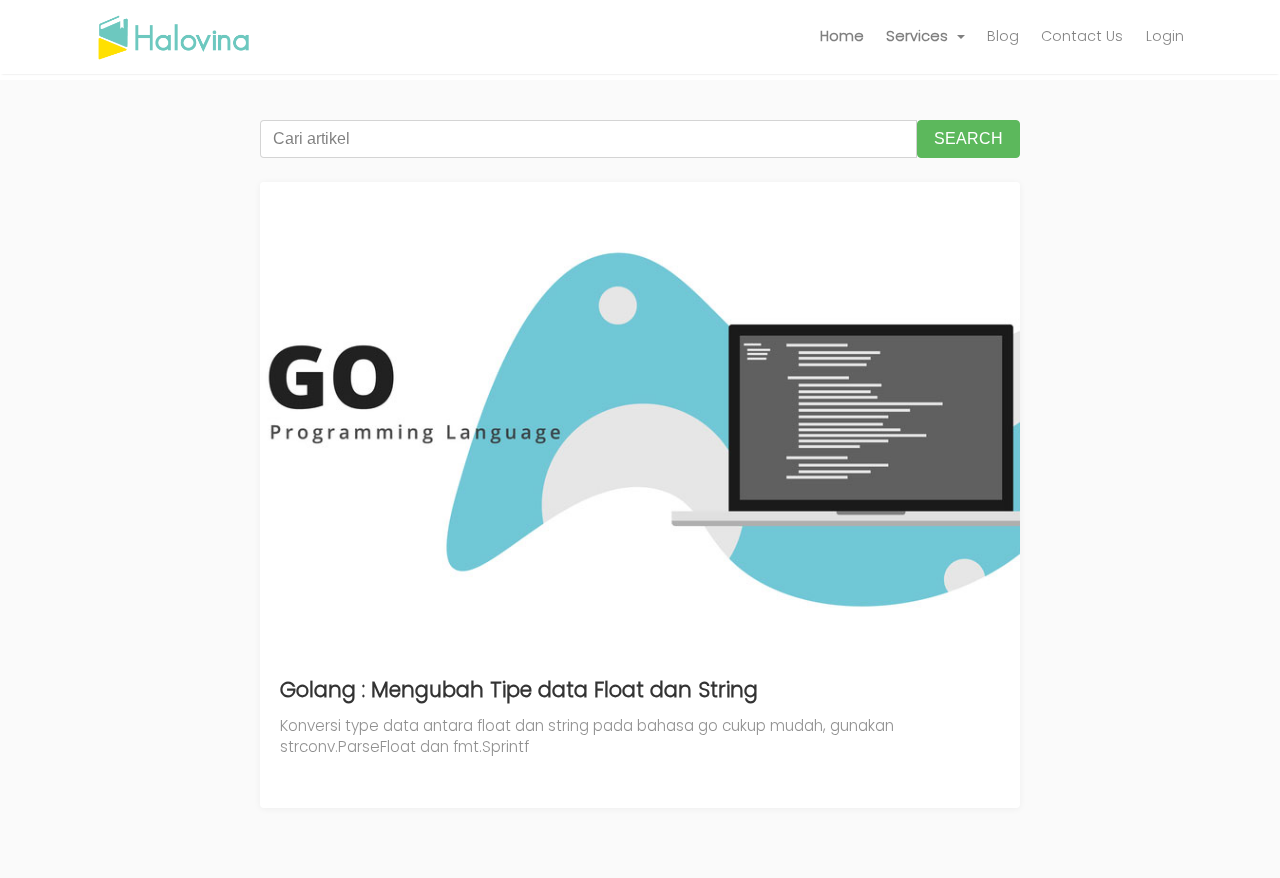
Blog (1003, 36)
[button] (925, 37)
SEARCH (968, 138)
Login (1165, 36)
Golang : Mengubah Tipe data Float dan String (519, 689)
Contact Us (1082, 36)
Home (842, 36)
